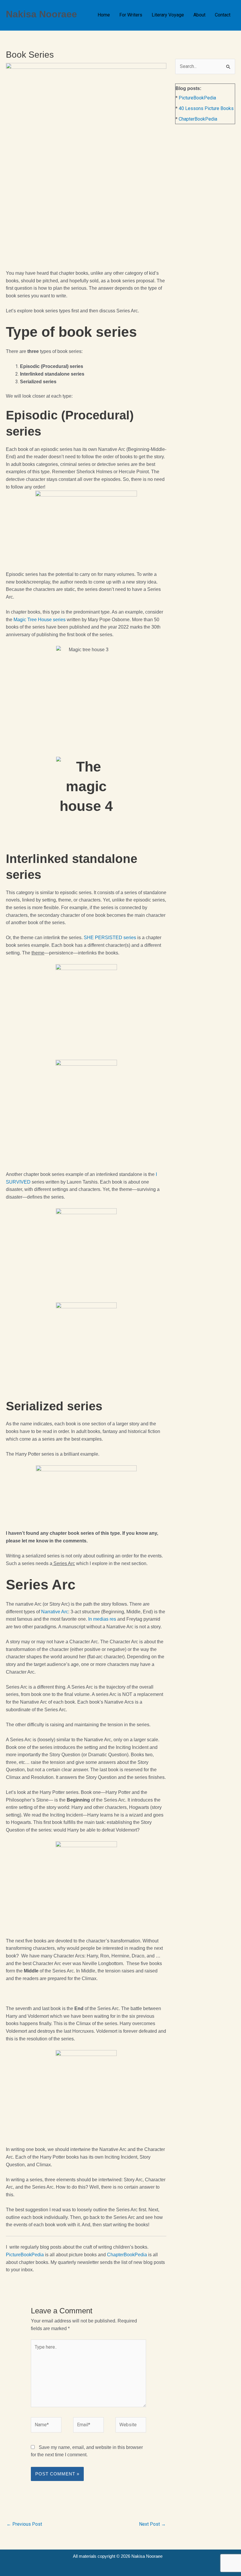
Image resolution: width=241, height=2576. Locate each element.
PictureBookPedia (25, 2255)
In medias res (102, 1619)
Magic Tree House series (40, 620)
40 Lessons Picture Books (206, 108)
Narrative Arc (55, 1612)
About (199, 15)
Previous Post (24, 2524)
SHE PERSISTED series (110, 938)
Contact (223, 15)
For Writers (131, 15)
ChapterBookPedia (127, 2255)
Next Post (152, 2524)
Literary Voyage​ (168, 15)
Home (104, 15)
